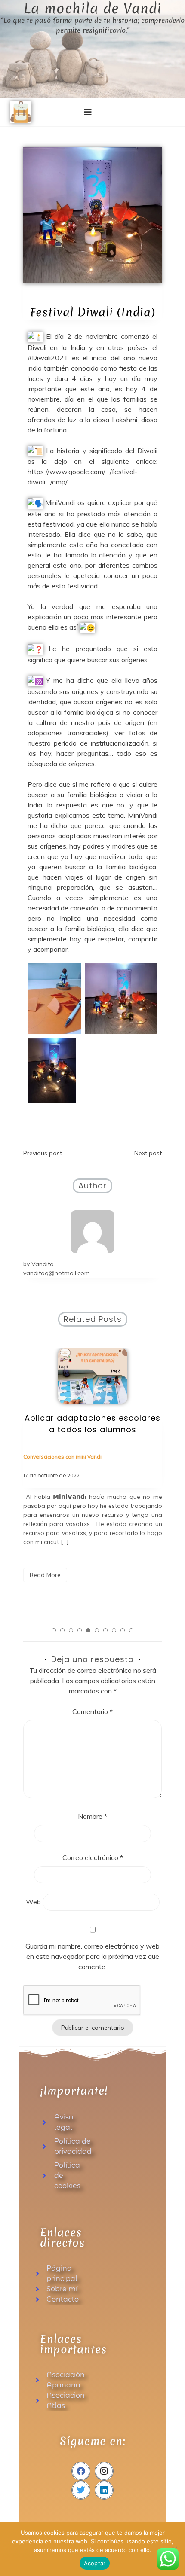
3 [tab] (71, 1630)
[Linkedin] (104, 2490)
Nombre (92, 1816)
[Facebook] (81, 2471)
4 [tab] (80, 1630)
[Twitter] (81, 2490)
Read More (45, 1575)
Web (33, 1902)
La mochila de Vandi (93, 9)
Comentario (92, 1711)
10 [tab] (131, 1630)
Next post (148, 1153)
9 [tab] (123, 1630)
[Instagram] (104, 2471)
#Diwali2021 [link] (48, 358)
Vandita (43, 1264)
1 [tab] (54, 1630)
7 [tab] (105, 1630)
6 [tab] (97, 1630)
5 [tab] (88, 1630)
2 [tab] (62, 1630)
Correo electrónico (93, 1857)
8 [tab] (114, 1630)
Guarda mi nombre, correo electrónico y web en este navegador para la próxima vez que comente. (92, 1956)
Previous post (43, 1153)
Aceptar (95, 2563)
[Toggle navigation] (88, 112)
